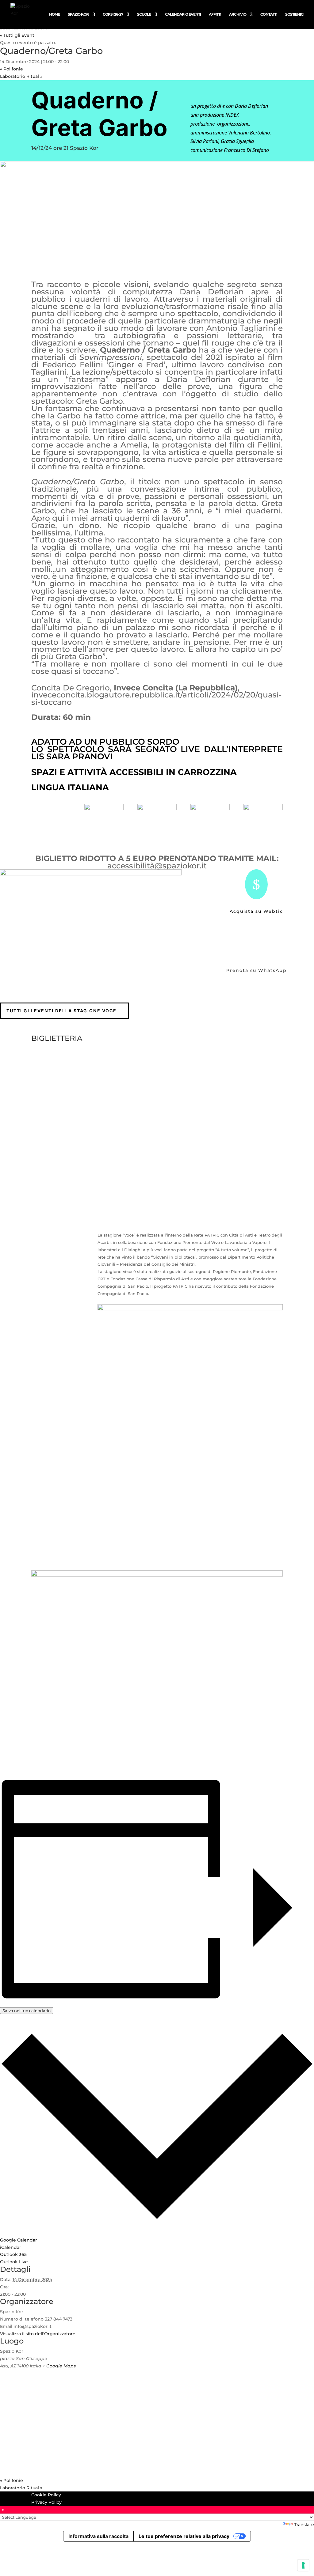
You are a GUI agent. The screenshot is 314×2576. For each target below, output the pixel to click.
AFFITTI (215, 14)
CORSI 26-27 (113, 14)
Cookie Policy (46, 2495)
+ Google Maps (59, 2366)
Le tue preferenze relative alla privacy (184, 2536)
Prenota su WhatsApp (257, 970)
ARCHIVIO (238, 14)
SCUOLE (144, 14)
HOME (54, 14)
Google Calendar (19, 2240)
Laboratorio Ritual (21, 76)
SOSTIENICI (295, 14)
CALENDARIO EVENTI (183, 14)
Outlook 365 (13, 2254)
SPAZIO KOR (78, 14)
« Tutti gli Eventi (18, 35)
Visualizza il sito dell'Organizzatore (38, 2334)
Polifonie (11, 69)
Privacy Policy (46, 2502)
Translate (304, 2525)
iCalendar (11, 2247)
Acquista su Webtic (256, 911)
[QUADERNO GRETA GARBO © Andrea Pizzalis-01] (91, 874)
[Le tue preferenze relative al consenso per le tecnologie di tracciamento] (303, 2565)
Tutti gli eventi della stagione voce (61, 1011)
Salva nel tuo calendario (27, 2011)
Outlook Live (14, 2262)
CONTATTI (269, 14)
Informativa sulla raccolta (98, 2536)
